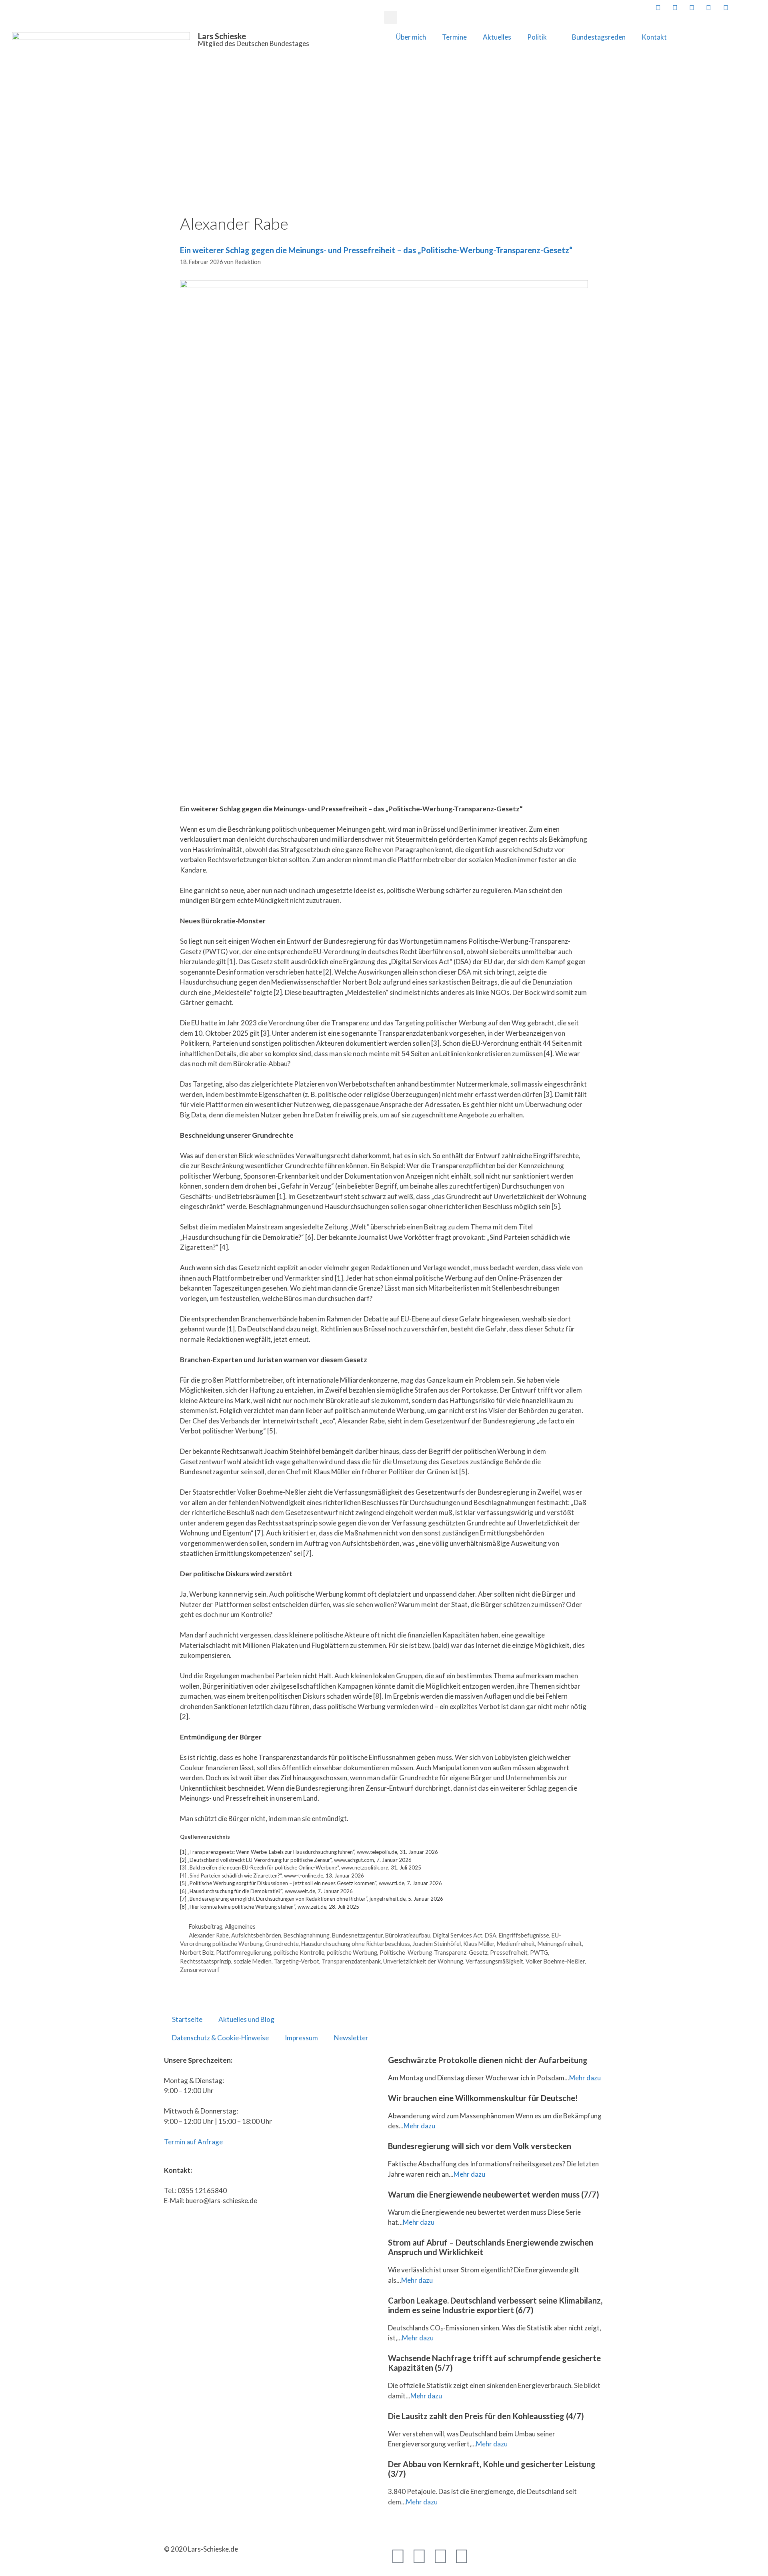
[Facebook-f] (398, 2556)
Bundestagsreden (599, 37)
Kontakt (654, 37)
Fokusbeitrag (206, 1926)
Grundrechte (282, 1944)
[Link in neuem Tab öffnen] (657, 7)
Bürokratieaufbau (408, 1935)
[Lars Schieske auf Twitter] (674, 7)
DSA (491, 1935)
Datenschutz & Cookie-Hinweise (220, 2038)
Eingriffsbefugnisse (524, 1935)
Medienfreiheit (516, 1944)
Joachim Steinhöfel (437, 1944)
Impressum (301, 2038)
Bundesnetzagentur (357, 1935)
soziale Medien (253, 1961)
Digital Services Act (458, 1935)
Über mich (411, 37)
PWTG (539, 1953)
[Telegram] (440, 2556)
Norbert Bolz (197, 1953)
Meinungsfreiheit (560, 1944)
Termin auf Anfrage (193, 2142)
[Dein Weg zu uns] (759, 7)
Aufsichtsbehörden (256, 1935)
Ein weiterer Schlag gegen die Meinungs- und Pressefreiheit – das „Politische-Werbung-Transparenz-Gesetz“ (376, 250)
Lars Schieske (222, 36)
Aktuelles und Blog (246, 2019)
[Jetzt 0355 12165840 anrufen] (742, 7)
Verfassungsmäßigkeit (494, 1961)
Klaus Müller (479, 1944)
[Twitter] (419, 2556)
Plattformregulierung (244, 1953)
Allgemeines (240, 1926)
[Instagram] (462, 2556)
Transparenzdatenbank (351, 1961)
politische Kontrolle (299, 1953)
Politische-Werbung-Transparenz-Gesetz (434, 1953)
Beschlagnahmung (307, 1935)
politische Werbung (352, 1953)
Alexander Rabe (209, 1935)
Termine (454, 37)
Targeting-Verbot (297, 1961)
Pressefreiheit (509, 1953)
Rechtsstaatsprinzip (206, 1961)
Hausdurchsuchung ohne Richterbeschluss (356, 1944)
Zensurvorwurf (200, 1970)
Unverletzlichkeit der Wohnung (423, 1961)
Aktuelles (497, 37)
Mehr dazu (585, 2078)
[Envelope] (483, 2556)
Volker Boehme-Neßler (555, 1961)
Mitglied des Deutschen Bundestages (254, 43)
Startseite (187, 2019)
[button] (391, 17)
